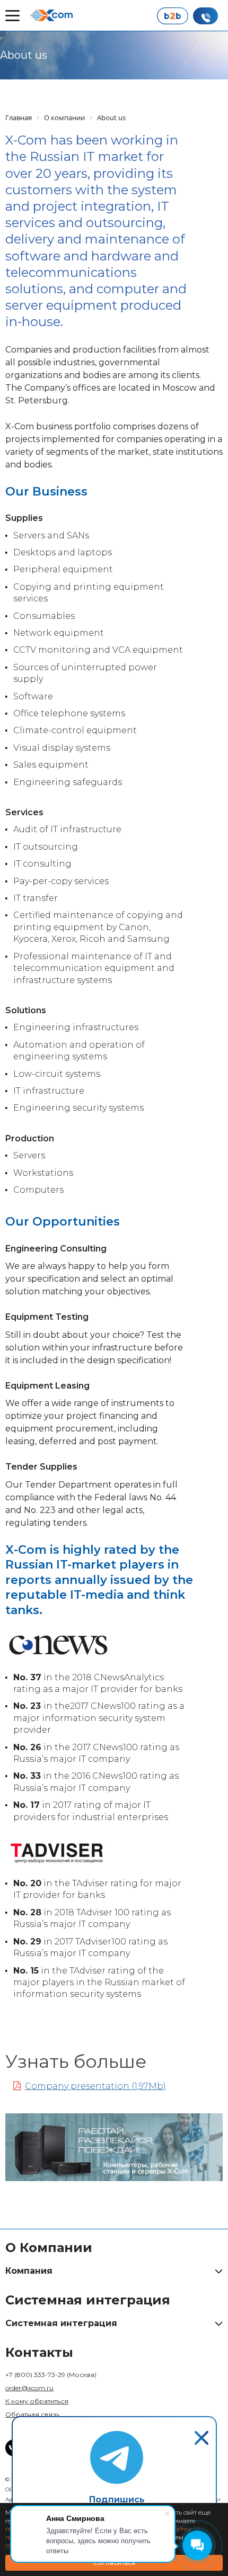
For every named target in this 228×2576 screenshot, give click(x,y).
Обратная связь (32, 2414)
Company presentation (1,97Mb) (95, 2086)
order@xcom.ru (29, 2388)
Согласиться (114, 2563)
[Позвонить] (205, 16)
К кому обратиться (37, 2401)
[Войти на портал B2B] (172, 16)
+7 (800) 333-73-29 (51, 2375)
